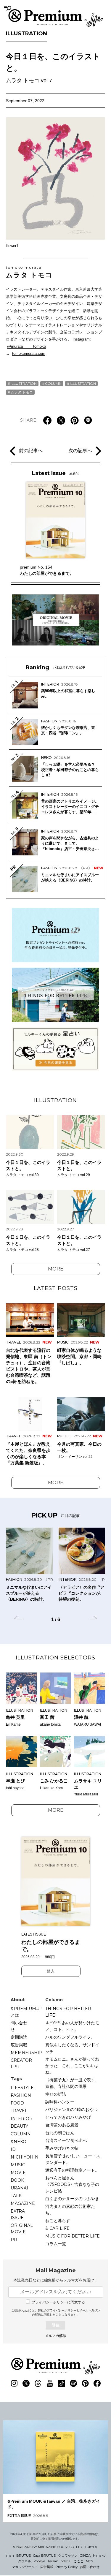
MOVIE (18, 2172)
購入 (51, 1971)
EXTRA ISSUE (18, 2214)
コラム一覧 (56, 2244)
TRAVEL (19, 2111)
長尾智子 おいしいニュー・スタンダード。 (73, 2159)
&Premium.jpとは (27, 2012)
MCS (89, 2561)
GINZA (85, 2556)
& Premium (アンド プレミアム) (56, 18)
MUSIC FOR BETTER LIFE (73, 2236)
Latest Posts (56, 1288)
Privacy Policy (67, 2567)
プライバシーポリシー (62, 2310)
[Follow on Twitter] (26, 2383)
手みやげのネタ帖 (62, 2148)
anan (10, 2556)
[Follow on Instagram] (14, 2383)
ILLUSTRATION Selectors (55, 1658)
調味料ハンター (60, 2102)
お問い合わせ (90, 2567)
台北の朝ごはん (60, 2133)
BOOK (17, 2180)
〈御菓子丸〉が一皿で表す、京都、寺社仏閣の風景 (72, 2083)
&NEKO (18, 2142)
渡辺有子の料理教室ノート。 (72, 2170)
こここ (79, 2561)
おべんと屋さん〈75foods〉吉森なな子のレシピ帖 (72, 2184)
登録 (56, 2325)
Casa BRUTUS (44, 2556)
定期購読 (19, 2037)
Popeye (39, 2561)
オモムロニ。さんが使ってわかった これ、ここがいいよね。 (72, 2066)
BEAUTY (19, 2126)
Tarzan (53, 2561)
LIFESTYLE (22, 2088)
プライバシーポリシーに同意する (58, 2302)
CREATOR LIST (21, 2064)
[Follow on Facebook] (97, 2383)
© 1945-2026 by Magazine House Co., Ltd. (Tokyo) (55, 2547)
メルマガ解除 (56, 2336)
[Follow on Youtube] (50, 2383)
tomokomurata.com (29, 353)
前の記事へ (31, 451)
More (56, 1269)
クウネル (25, 2561)
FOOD (17, 2103)
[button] (18, 1619)
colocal (66, 2561)
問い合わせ (19, 2026)
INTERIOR (22, 2118)
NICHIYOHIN (25, 2157)
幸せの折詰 (56, 2094)
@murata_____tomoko (26, 346)
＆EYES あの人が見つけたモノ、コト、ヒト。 (72, 2026)
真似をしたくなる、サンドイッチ (72, 2048)
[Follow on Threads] (38, 2383)
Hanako (99, 2556)
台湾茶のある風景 (62, 2125)
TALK (16, 2196)
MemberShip (26, 2053)
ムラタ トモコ (29, 272)
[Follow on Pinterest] (85, 2383)
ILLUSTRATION (26, 34)
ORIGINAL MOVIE (22, 2229)
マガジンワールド (25, 2567)
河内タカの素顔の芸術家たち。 (70, 2210)
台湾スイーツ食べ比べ (66, 2140)
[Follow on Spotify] (73, 2383)
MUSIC (18, 2165)
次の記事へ (80, 451)
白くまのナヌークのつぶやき (72, 2199)
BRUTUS (24, 2556)
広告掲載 (19, 2045)
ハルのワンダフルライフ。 (70, 2037)
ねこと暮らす (58, 2221)
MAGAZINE (23, 2203)
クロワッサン (68, 2556)
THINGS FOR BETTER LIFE (68, 2012)
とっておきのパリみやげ (68, 2117)
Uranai (19, 2188)
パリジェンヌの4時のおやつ (71, 2110)
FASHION (21, 2095)
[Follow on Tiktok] (62, 2383)
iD (13, 2149)
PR (14, 2240)
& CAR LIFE (57, 2228)
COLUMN (53, 383)
